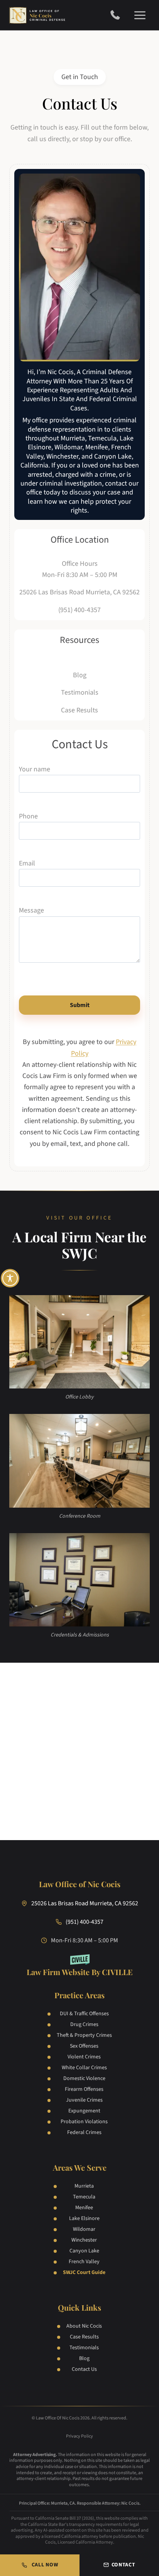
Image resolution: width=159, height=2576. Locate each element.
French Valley (84, 2262)
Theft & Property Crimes (84, 2035)
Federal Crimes (84, 2132)
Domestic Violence (84, 2078)
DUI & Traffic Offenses (84, 2014)
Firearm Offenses (84, 2089)
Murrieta (84, 2186)
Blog (84, 2358)
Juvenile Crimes (84, 2100)
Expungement (84, 2111)
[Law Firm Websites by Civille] (80, 1966)
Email (27, 863)
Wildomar (84, 2229)
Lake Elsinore (84, 2218)
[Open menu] (140, 15)
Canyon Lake (84, 2251)
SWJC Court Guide (84, 2272)
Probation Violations (84, 2122)
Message (31, 910)
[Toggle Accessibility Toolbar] (10, 1278)
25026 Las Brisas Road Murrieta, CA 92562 (79, 592)
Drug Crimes (84, 2024)
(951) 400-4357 (118, 15)
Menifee (84, 2208)
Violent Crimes (84, 2057)
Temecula (84, 2197)
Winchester (84, 2240)
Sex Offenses (84, 2046)
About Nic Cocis (84, 2326)
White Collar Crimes (84, 2068)
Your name (35, 769)
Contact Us (84, 2369)
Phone (28, 816)
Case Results (84, 2337)
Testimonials (84, 2348)
